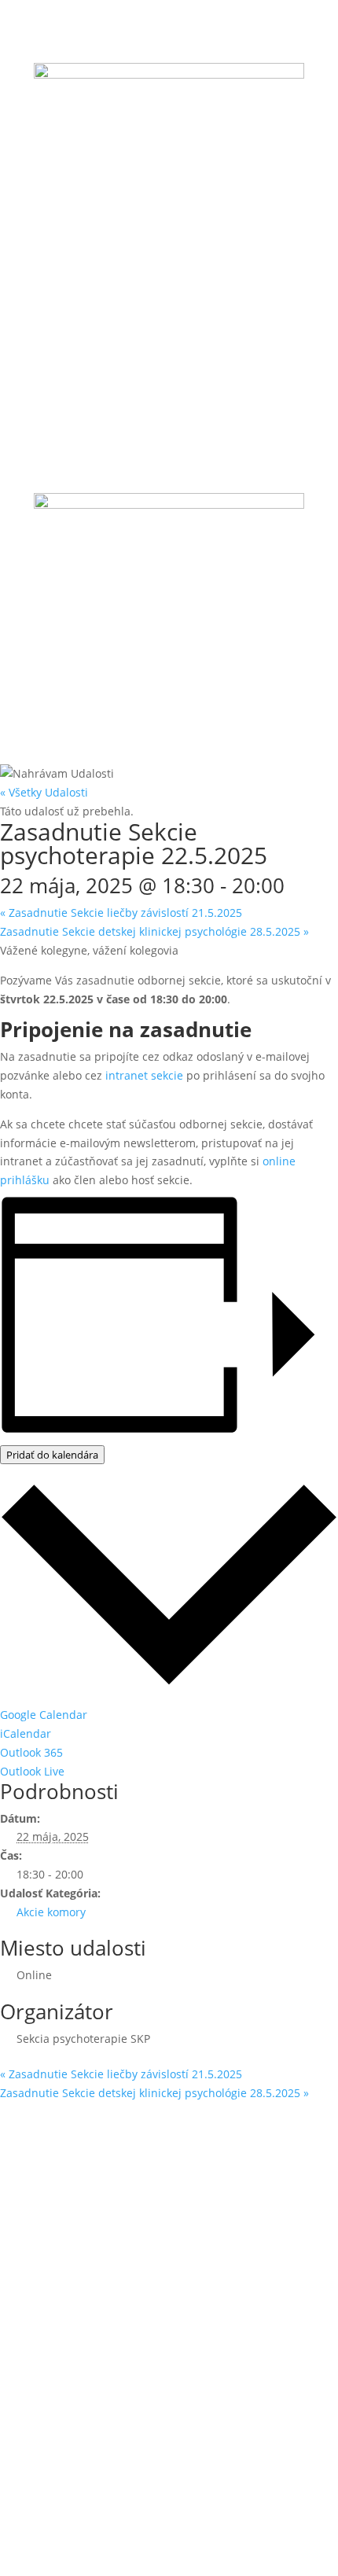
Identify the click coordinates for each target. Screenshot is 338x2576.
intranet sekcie (144, 1075)
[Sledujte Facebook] (138, 227)
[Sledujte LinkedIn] (200, 227)
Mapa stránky (70, 2434)
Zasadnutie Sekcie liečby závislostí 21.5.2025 (121, 913)
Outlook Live (32, 1771)
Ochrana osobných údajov (103, 2375)
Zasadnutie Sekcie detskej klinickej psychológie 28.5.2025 (154, 931)
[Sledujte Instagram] (169, 227)
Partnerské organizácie (94, 2404)
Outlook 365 (31, 1752)
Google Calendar (44, 1715)
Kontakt (54, 2464)
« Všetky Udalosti (44, 792)
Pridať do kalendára (52, 1455)
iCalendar (26, 1733)
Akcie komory (51, 1912)
